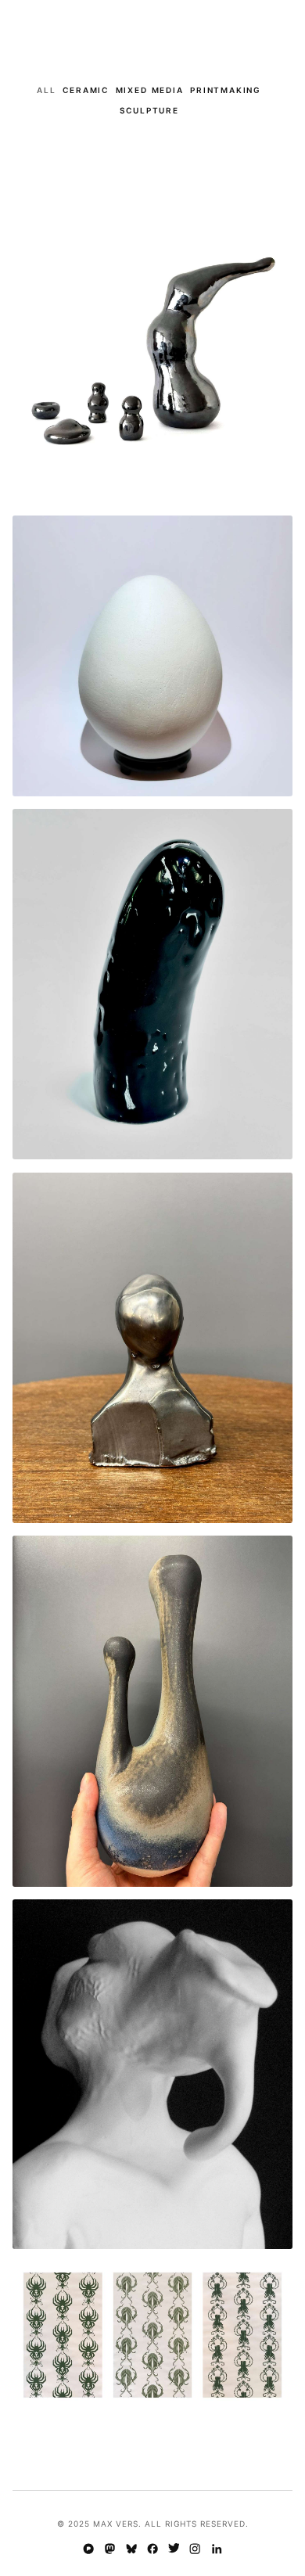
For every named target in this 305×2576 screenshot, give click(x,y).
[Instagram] (195, 2550)
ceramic (86, 90)
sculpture (149, 110)
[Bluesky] (131, 2550)
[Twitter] (174, 2550)
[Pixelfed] (89, 2550)
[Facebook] (152, 2550)
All (46, 90)
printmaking (226, 90)
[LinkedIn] (216, 2550)
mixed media (150, 90)
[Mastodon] (110, 2550)
